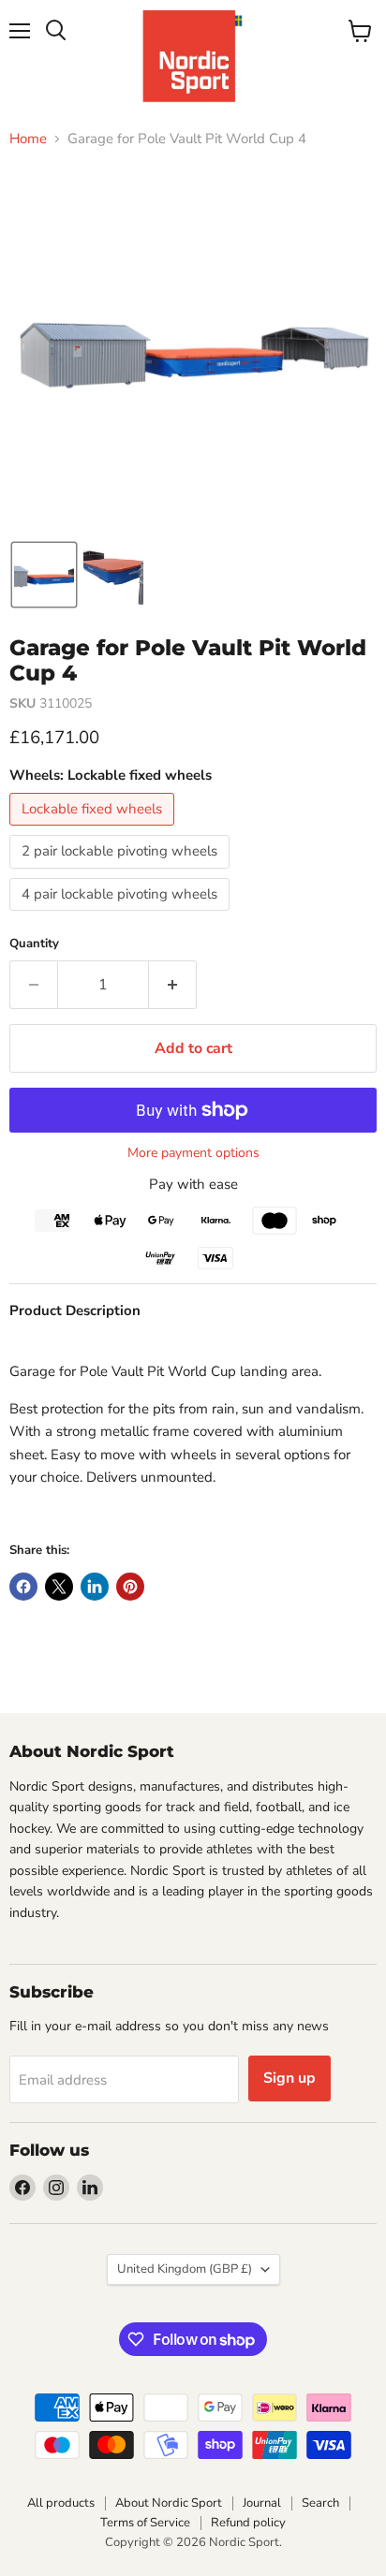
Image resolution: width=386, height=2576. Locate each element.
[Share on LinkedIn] (95, 1587)
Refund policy (248, 2523)
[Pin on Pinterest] (130, 1587)
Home (28, 139)
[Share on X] (59, 1587)
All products (61, 2503)
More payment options (193, 1153)
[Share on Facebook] (23, 1587)
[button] (44, 575)
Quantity (34, 944)
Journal (262, 2503)
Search (320, 2503)
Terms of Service (145, 2523)
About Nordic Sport (169, 2503)
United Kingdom (185, 2269)
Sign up (289, 2078)
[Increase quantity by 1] (173, 985)
